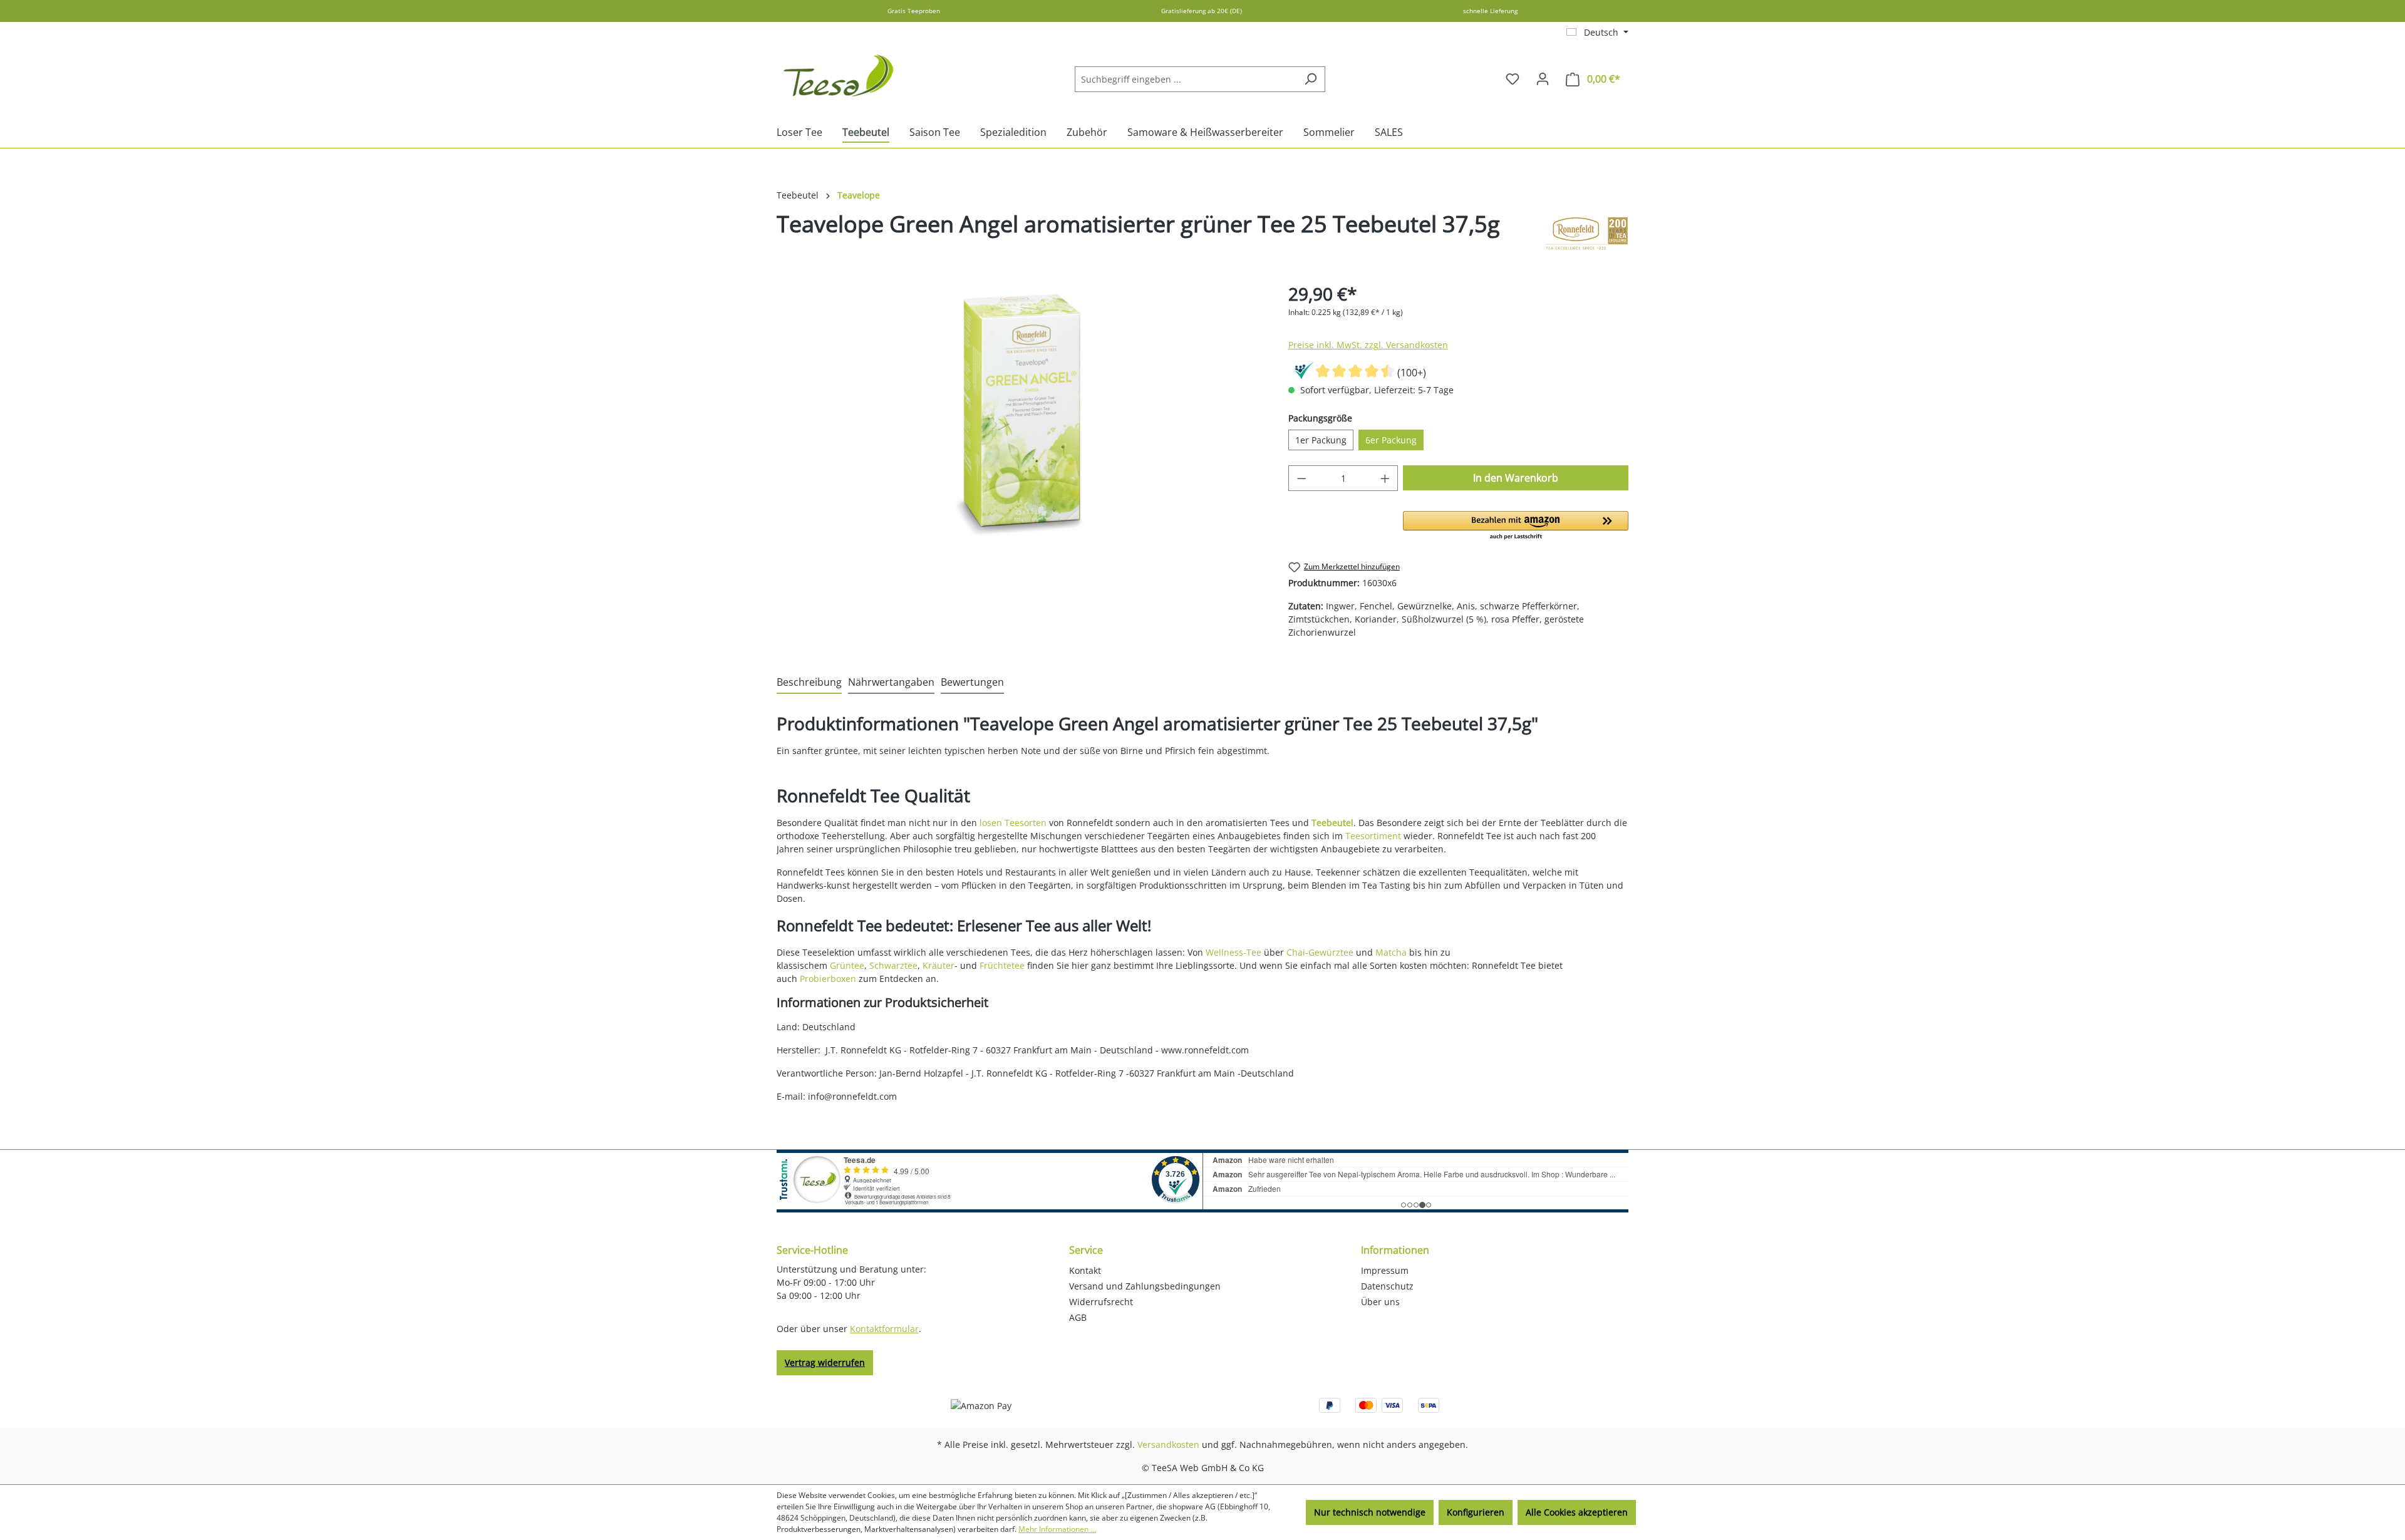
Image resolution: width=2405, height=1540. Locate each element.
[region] (1020, 415)
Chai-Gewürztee (1320, 952)
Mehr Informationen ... (1057, 1529)
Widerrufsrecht (1101, 1302)
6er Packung (1391, 440)
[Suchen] (1311, 79)
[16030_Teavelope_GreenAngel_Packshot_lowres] (1020, 415)
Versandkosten (1168, 1444)
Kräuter (939, 965)
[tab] (809, 683)
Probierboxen (828, 979)
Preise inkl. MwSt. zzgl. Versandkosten (1368, 345)
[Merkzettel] (1513, 79)
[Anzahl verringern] (1301, 478)
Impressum (1385, 1270)
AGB (1078, 1317)
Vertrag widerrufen (825, 1362)
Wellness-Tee (1234, 952)
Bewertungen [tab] (972, 682)
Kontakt (1085, 1270)
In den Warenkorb (1516, 478)
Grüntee (847, 965)
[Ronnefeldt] (1586, 234)
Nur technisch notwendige (1370, 1512)
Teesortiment (1373, 836)
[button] (1516, 526)
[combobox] (1186, 79)
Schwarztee (893, 965)
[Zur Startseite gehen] (839, 76)
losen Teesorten (1013, 823)
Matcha (1391, 952)
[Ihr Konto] (1543, 79)
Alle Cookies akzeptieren (1577, 1512)
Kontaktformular (884, 1329)
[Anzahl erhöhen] (1385, 478)
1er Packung (1321, 440)
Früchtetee (1002, 965)
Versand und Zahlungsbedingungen (1145, 1286)
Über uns (1380, 1302)
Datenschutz (1387, 1286)
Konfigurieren (1476, 1512)
